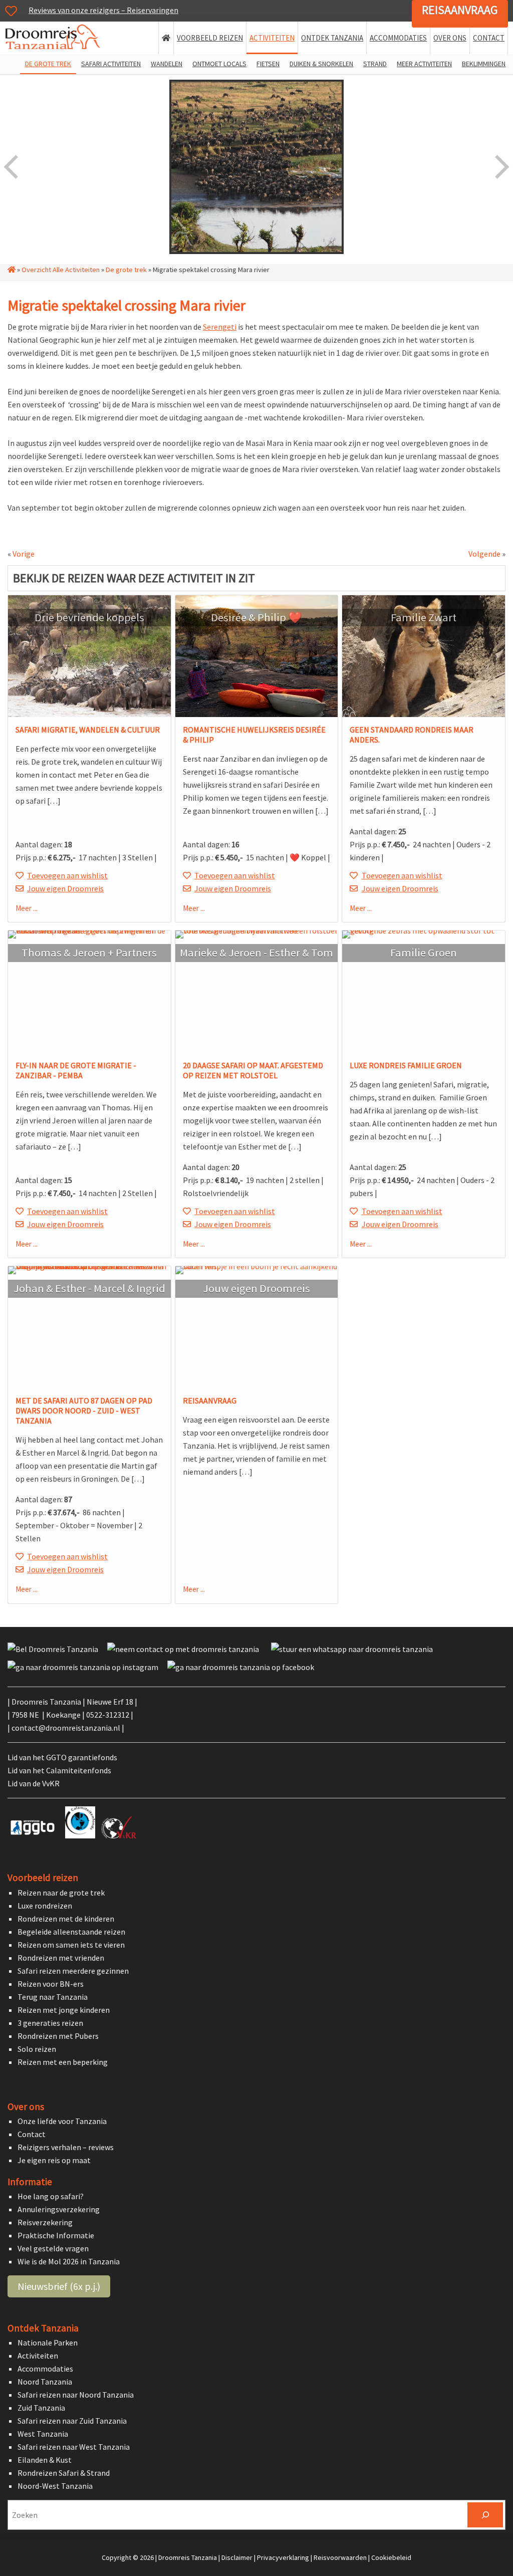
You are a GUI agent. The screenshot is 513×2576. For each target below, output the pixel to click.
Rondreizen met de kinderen (66, 1918)
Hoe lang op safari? (51, 2196)
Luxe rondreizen (45, 1905)
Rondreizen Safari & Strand (64, 2473)
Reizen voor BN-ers (51, 1983)
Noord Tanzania (45, 2382)
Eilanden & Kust (45, 2460)
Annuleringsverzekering (59, 2209)
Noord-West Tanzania (55, 2486)
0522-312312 (108, 1715)
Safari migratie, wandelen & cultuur (88, 730)
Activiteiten (38, 2356)
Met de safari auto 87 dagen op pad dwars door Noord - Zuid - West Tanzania (84, 1411)
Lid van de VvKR (34, 1783)
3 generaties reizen (50, 2022)
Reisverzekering (45, 2222)
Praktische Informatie (56, 2235)
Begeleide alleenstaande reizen (71, 1931)
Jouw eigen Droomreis (65, 888)
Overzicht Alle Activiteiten (61, 270)
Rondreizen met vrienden (61, 1957)
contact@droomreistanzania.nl (66, 1728)
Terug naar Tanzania (53, 1996)
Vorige (24, 554)
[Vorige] (12, 167)
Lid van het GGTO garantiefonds (62, 1757)
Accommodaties (45, 2369)
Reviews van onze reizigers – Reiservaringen (103, 10)
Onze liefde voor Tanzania (62, 2121)
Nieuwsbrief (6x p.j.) (59, 2286)
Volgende (484, 554)
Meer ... (27, 908)
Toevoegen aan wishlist (67, 875)
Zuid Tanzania (41, 2408)
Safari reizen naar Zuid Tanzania (72, 2421)
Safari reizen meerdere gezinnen (73, 1970)
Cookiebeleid (391, 2557)
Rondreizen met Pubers (58, 2035)
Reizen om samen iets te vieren (71, 1944)
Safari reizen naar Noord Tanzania (76, 2395)
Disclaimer (237, 2557)
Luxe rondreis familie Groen (406, 1065)
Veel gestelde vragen (53, 2248)
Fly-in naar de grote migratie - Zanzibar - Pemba (76, 1070)
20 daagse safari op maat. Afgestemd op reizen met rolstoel (253, 1070)
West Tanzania (43, 2434)
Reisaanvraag (460, 10)
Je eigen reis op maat (54, 2160)
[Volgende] (501, 167)
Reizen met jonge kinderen (64, 2009)
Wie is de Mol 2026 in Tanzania (69, 2261)
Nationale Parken (48, 2343)
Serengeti (220, 327)
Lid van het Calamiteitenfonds (59, 1770)
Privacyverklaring (283, 2557)
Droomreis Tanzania (56, 39)
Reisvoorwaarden (340, 2557)
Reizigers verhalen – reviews (66, 2147)
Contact (32, 2134)
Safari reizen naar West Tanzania (74, 2447)
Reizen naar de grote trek (61, 1892)
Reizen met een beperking (63, 2061)
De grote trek (126, 270)
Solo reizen (37, 2048)
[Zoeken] (485, 2515)
